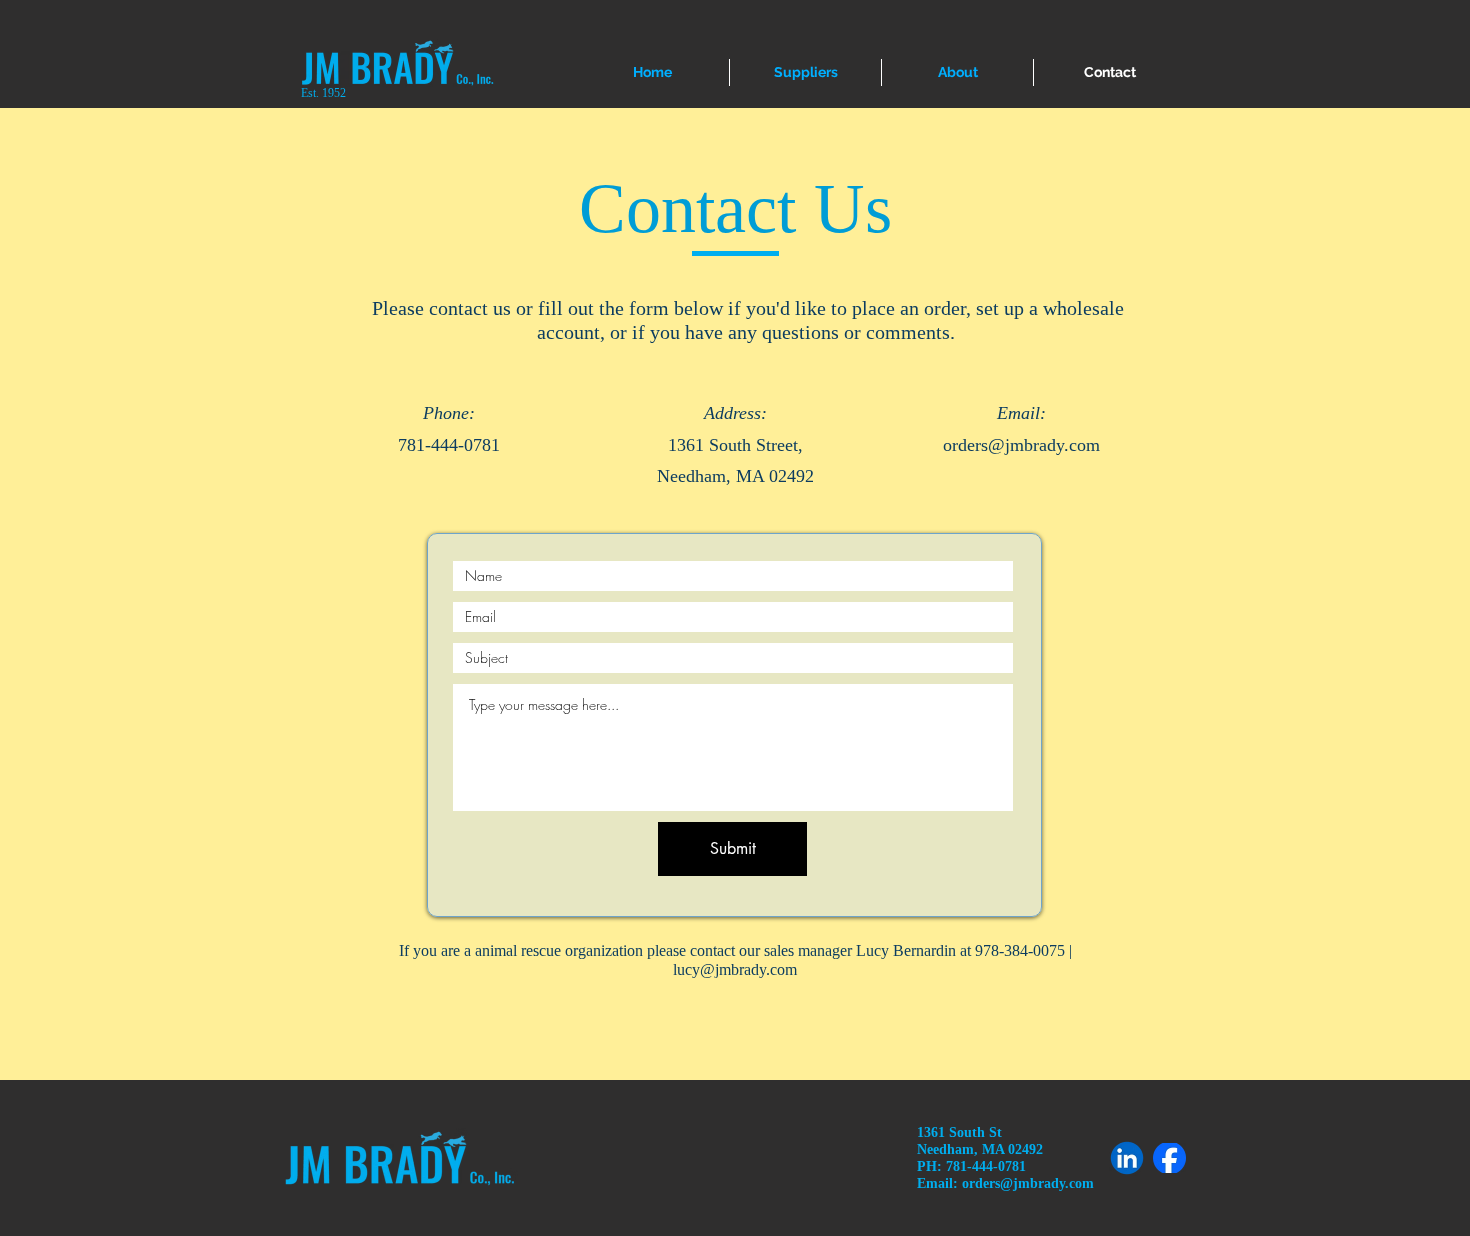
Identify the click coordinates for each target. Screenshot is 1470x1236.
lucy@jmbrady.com (735, 969)
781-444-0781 (449, 445)
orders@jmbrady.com (1021, 445)
